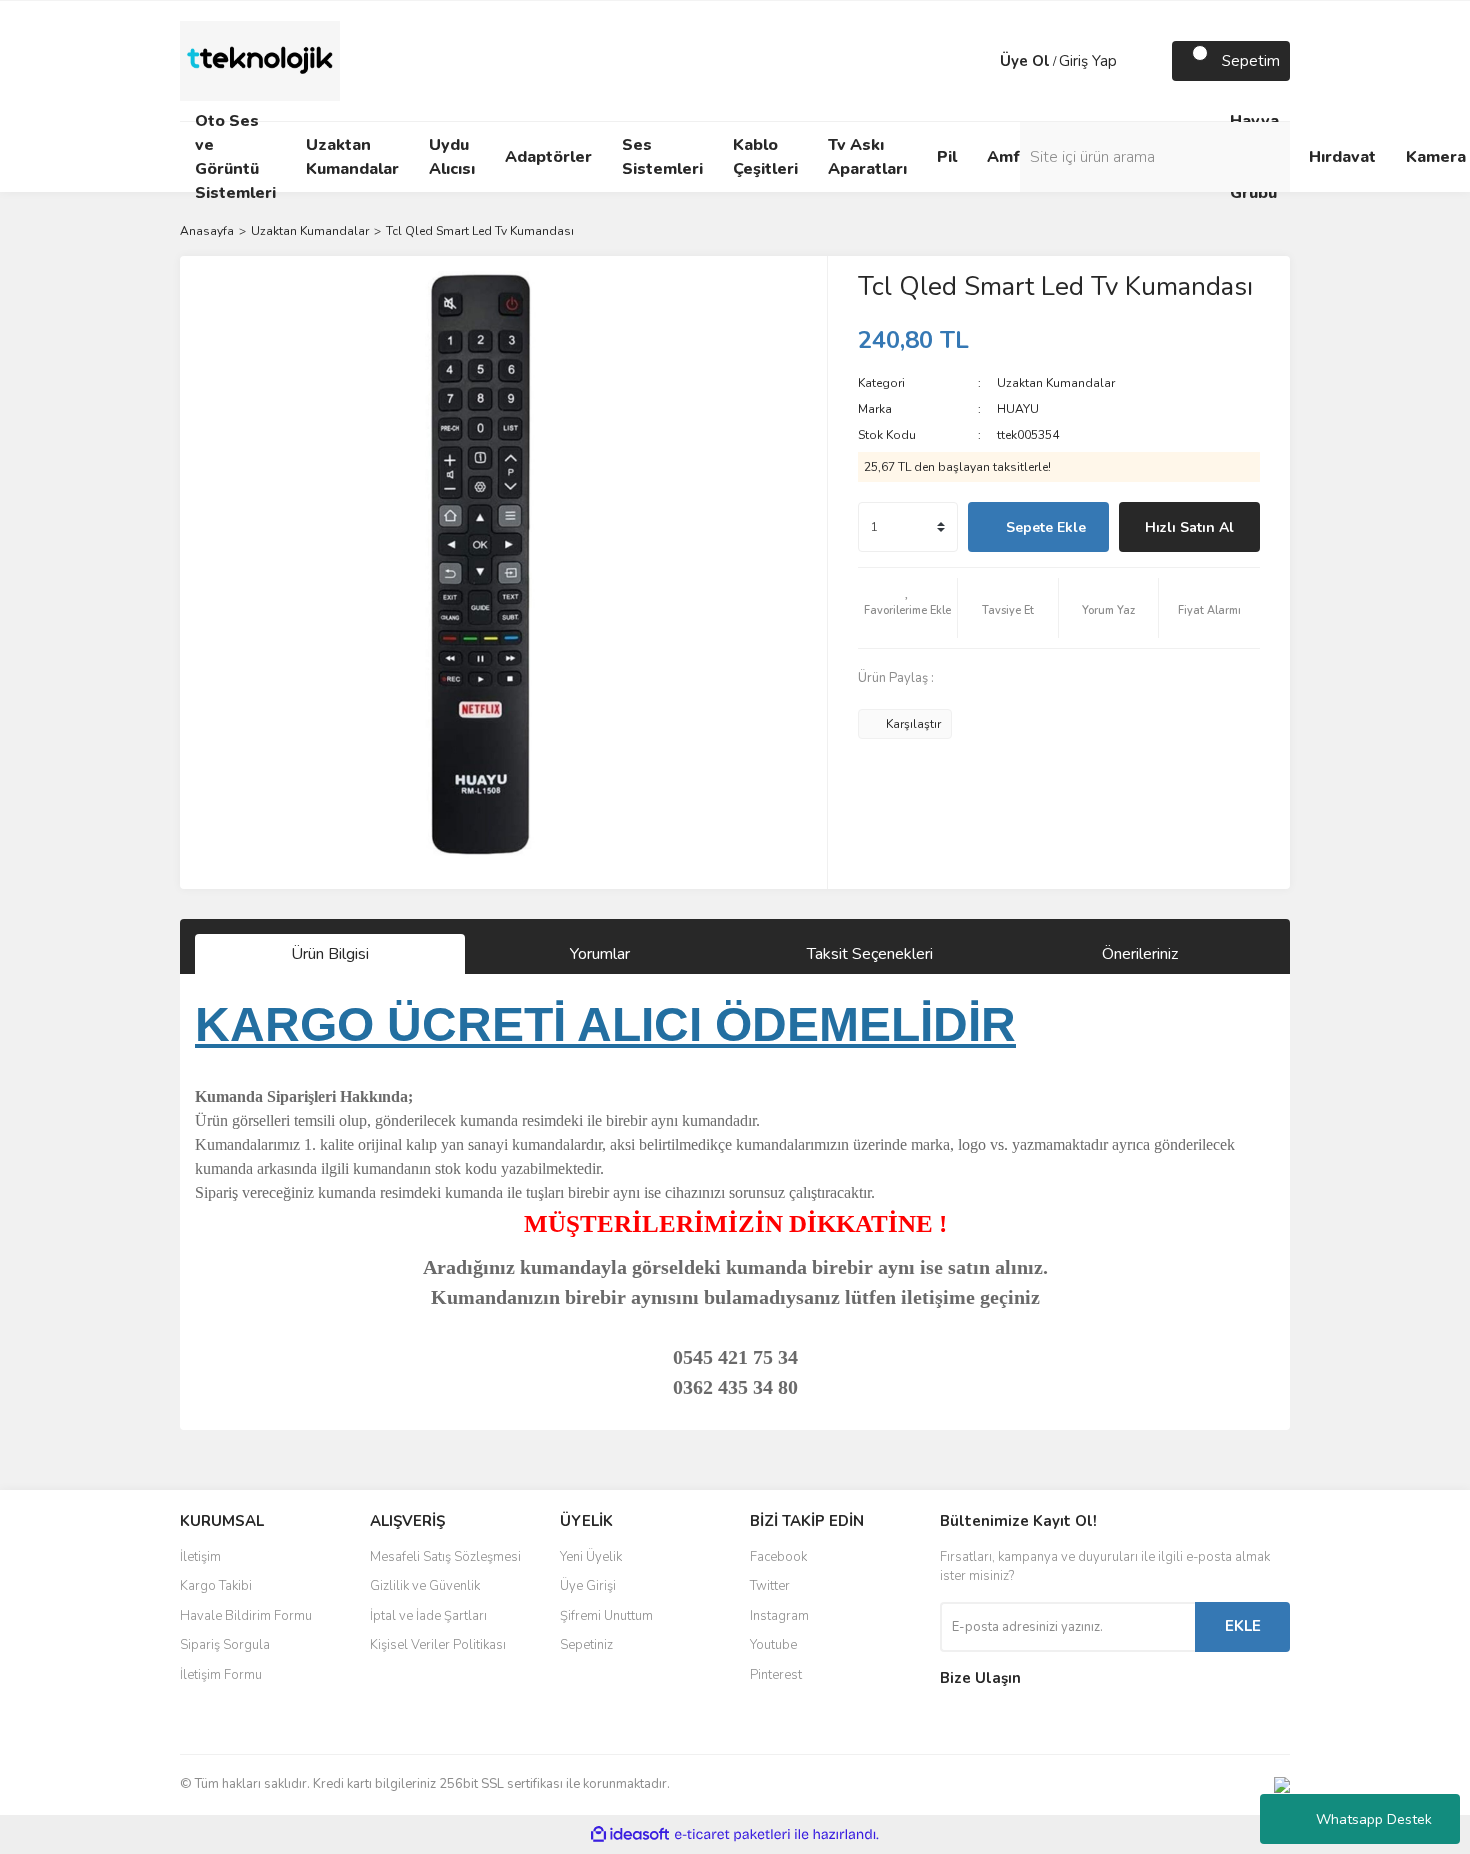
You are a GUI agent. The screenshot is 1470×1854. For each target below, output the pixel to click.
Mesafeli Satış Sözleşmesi (445, 1557)
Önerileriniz (1140, 954)
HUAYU (1018, 409)
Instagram (779, 1616)
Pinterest (776, 1675)
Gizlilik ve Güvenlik (425, 1586)
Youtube (773, 1645)
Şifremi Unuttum (606, 1616)
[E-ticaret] (732, 1834)
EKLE (1243, 1626)
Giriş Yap (1088, 61)
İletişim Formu (221, 1675)
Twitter (770, 1586)
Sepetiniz (586, 1645)
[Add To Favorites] (908, 608)
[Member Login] (980, 61)
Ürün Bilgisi (330, 954)
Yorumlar (600, 954)
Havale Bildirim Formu (246, 1616)
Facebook (778, 1557)
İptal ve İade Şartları (428, 1616)
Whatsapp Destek (1374, 1819)
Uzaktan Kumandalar (1056, 383)
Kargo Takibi (216, 1586)
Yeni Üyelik (591, 1557)
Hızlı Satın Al (1189, 527)
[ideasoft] (630, 1834)
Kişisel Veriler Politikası (438, 1645)
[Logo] (260, 60)
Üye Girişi (588, 1586)
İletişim (200, 1557)
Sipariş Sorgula (225, 1645)
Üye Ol (1025, 61)
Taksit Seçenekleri (870, 954)
